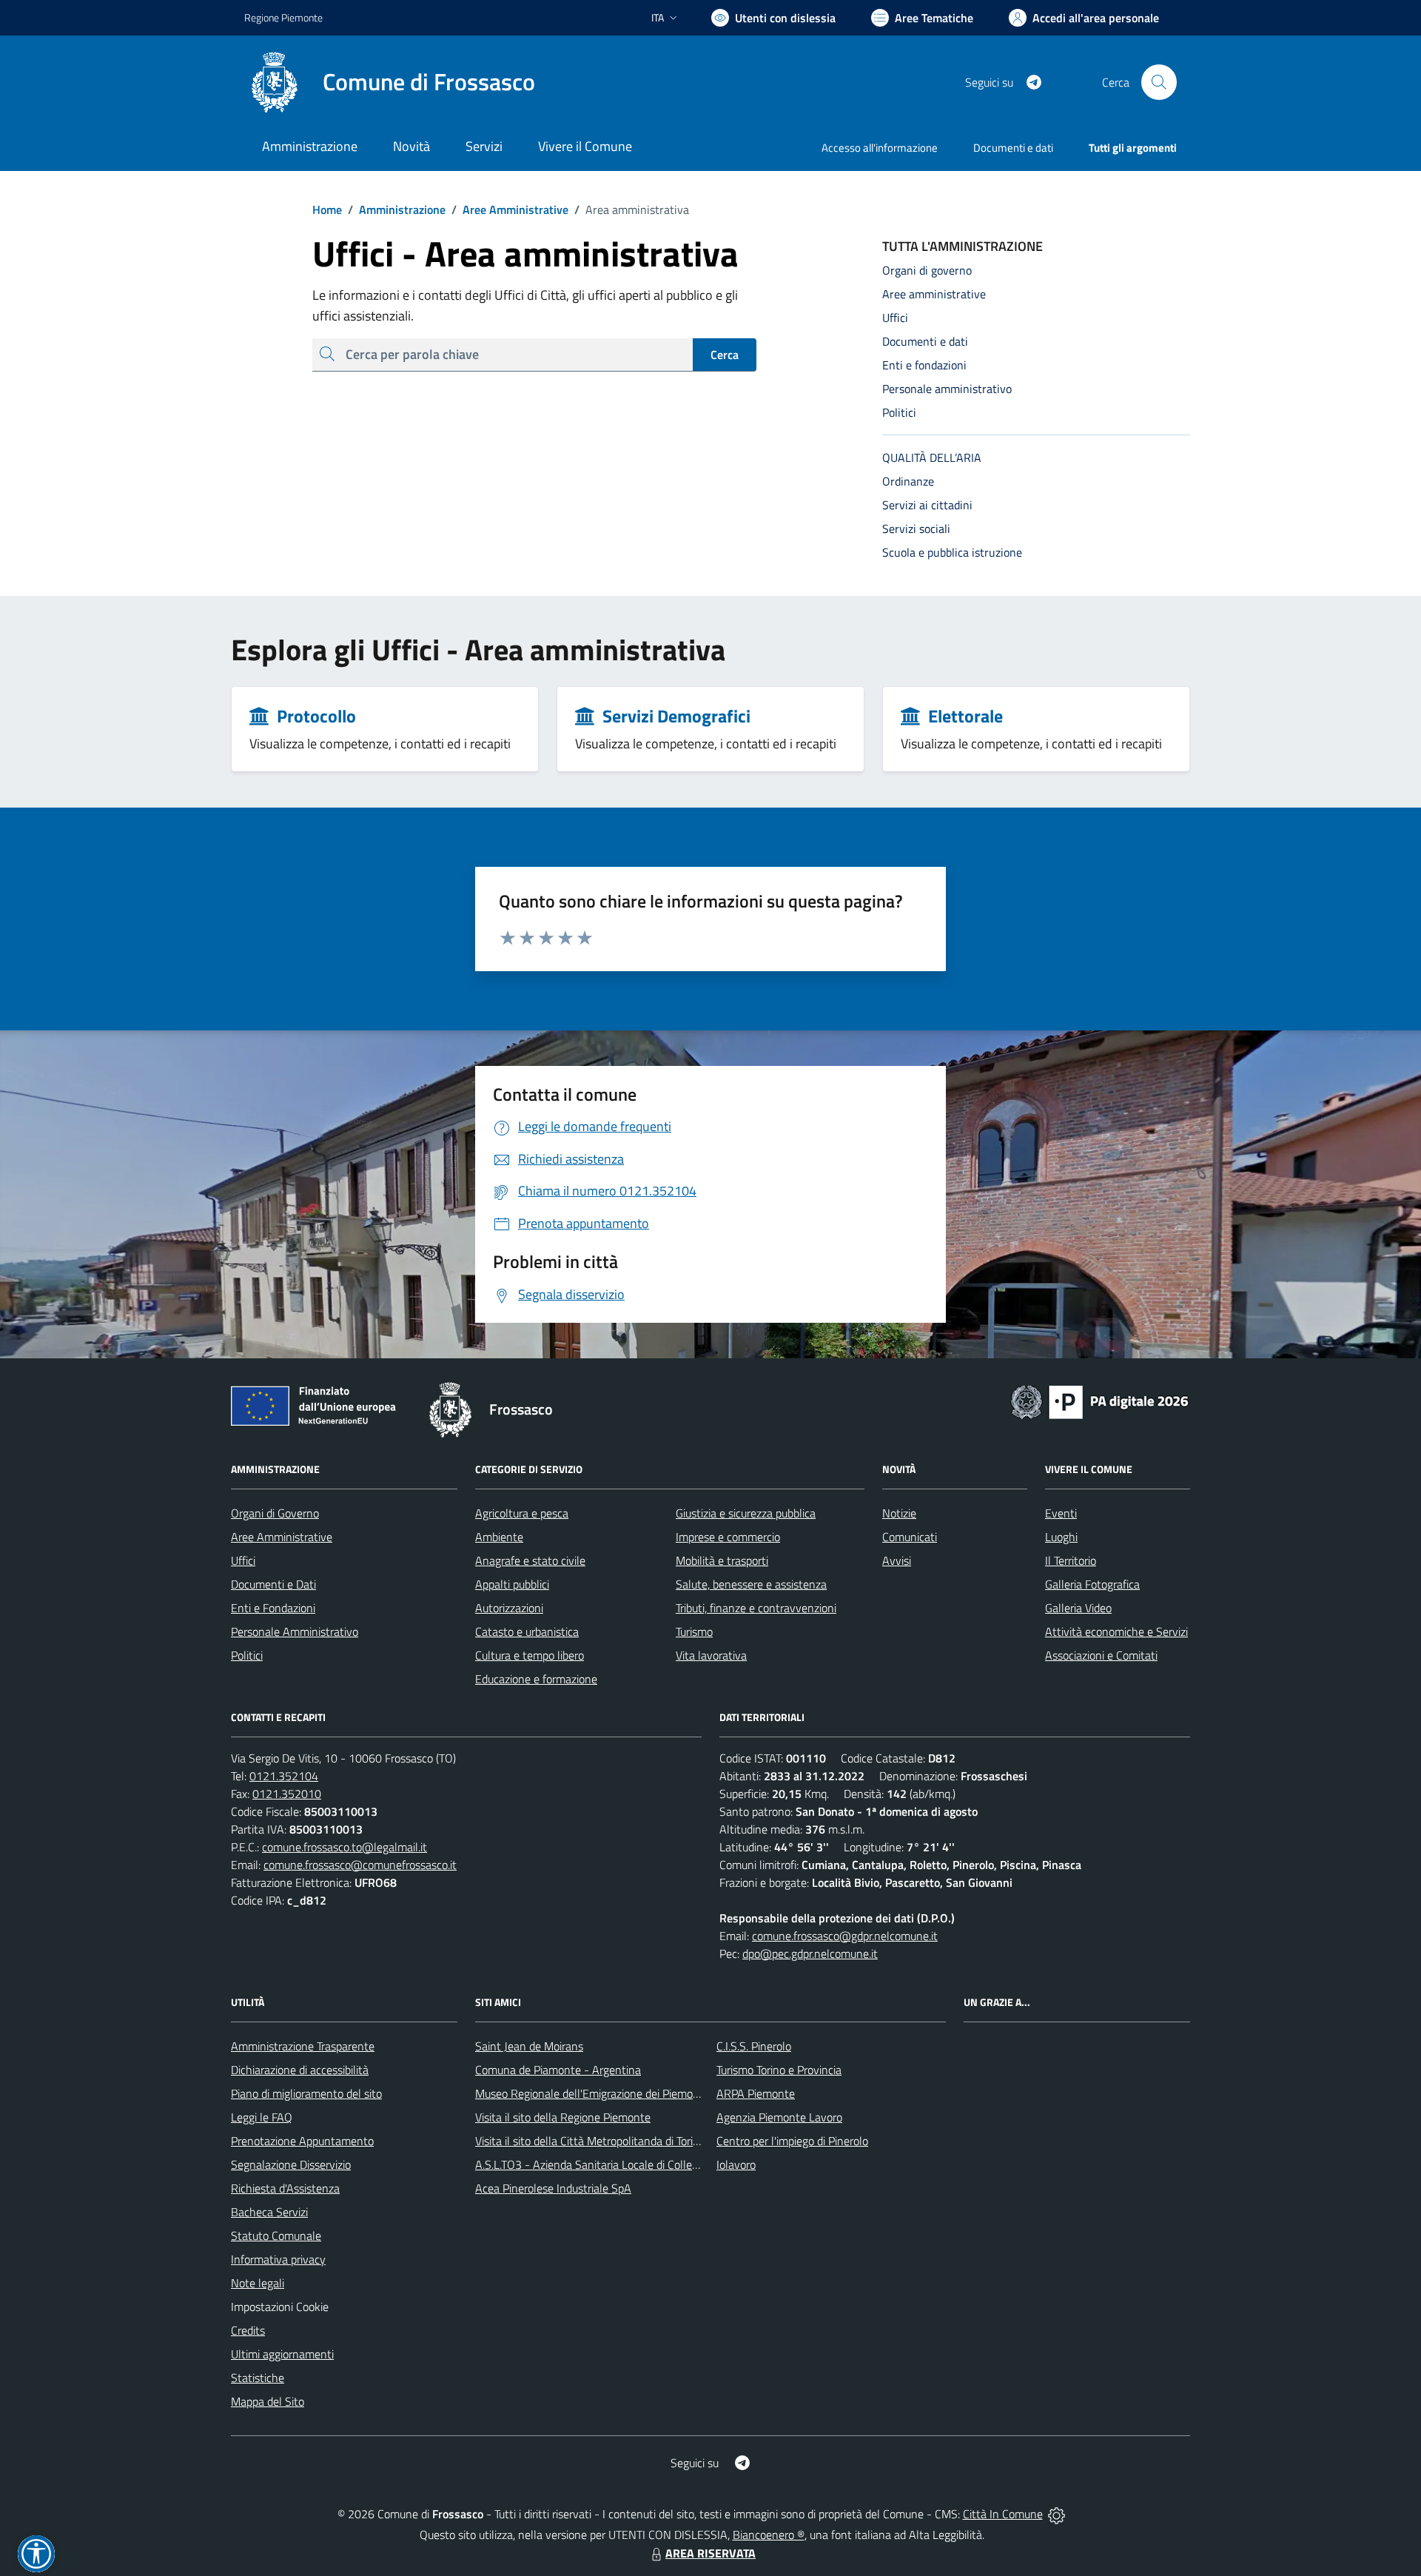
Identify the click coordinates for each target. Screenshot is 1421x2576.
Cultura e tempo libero (530, 1655)
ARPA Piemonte (756, 2093)
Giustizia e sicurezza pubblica (746, 1513)
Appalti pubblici (512, 1584)
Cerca (725, 355)
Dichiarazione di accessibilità (300, 2070)
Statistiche (258, 2378)
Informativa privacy (278, 2259)
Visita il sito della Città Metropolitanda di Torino (590, 2141)
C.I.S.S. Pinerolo (754, 2046)
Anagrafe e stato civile (530, 1560)
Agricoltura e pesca (522, 1513)
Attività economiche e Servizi (1116, 1631)
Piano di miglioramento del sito (306, 2093)
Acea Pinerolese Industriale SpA (553, 2188)
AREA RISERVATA (710, 2553)
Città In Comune (1003, 2514)
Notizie (899, 1513)
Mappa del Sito (268, 2401)
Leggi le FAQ (262, 2117)
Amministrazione (397, 209)
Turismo (694, 1631)
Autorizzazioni (509, 1608)
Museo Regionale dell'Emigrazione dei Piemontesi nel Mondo (624, 2093)
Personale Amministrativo (295, 1631)
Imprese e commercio (728, 1537)
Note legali (258, 2283)
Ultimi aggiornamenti (282, 2354)
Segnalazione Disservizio (291, 2164)
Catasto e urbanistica (527, 1631)
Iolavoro (736, 2164)
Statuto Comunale (276, 2235)
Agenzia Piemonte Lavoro (779, 2117)
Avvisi (897, 1560)
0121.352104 (284, 1776)
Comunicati (910, 1537)
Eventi (1061, 1513)
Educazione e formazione (536, 1679)
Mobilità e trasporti (722, 1560)
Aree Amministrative (510, 209)
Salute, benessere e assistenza (751, 1584)
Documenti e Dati (273, 1584)
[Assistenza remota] (1056, 2514)
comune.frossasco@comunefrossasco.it (360, 1865)
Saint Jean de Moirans (529, 2046)
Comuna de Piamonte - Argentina (558, 2070)
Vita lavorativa (711, 1655)
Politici (247, 1655)
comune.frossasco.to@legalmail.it (345, 1847)
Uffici (243, 1560)
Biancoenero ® (769, 2535)
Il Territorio (1071, 1560)
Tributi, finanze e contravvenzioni (756, 1608)
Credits (248, 2330)
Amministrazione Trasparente (303, 2046)
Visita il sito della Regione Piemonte (563, 2117)
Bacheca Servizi (269, 2212)
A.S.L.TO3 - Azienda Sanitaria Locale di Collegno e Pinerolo (619, 2164)
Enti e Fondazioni (273, 1608)
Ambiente (499, 1537)
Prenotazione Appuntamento (302, 2141)
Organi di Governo (275, 1513)
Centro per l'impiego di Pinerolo (792, 2141)
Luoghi (1061, 1537)
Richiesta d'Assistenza (285, 2188)
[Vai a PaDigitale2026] (1100, 1401)
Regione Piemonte (283, 17)
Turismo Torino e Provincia (779, 2070)
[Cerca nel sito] (1159, 82)
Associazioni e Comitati (1101, 1655)
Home (327, 209)
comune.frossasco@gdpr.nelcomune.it (845, 1936)
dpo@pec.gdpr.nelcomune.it (810, 1953)
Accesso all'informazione (880, 148)
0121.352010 (287, 1794)
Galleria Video (1078, 1608)
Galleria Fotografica (1092, 1584)
